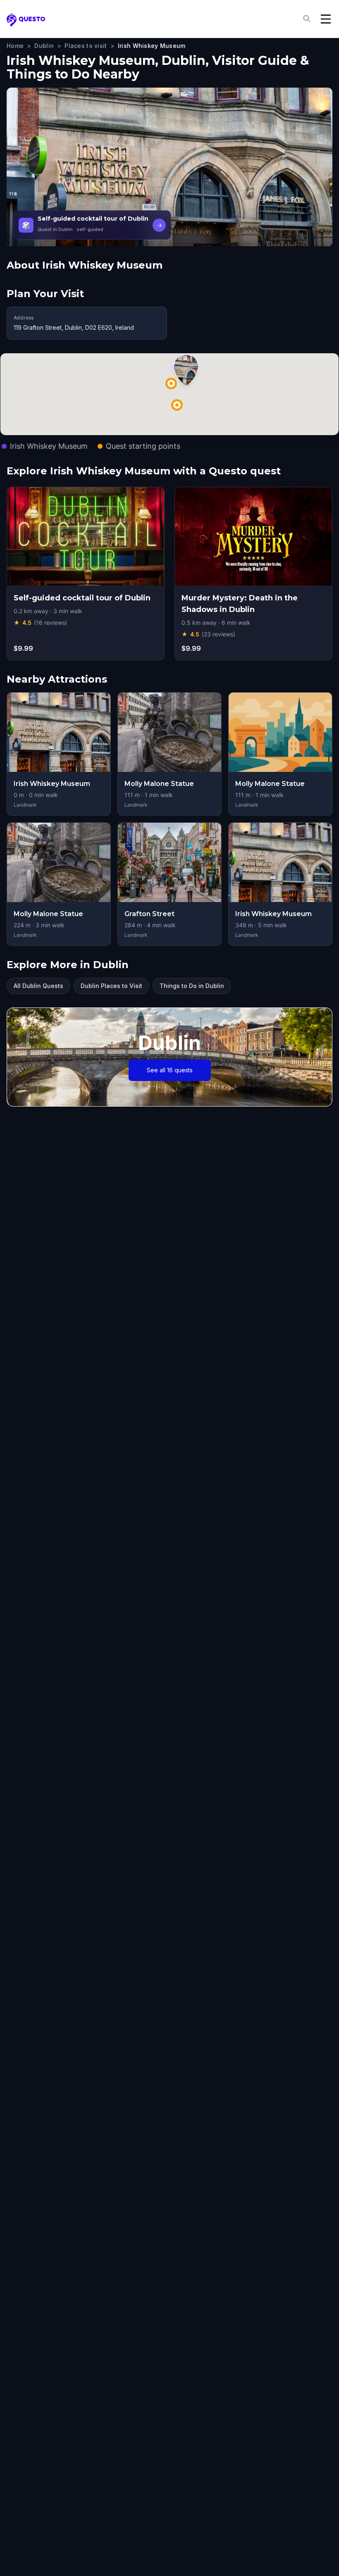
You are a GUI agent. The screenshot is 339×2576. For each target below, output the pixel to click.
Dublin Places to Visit (111, 986)
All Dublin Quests (38, 986)
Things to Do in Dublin (192, 986)
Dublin (44, 46)
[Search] (308, 19)
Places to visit (86, 46)
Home (15, 46)
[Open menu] (326, 19)
